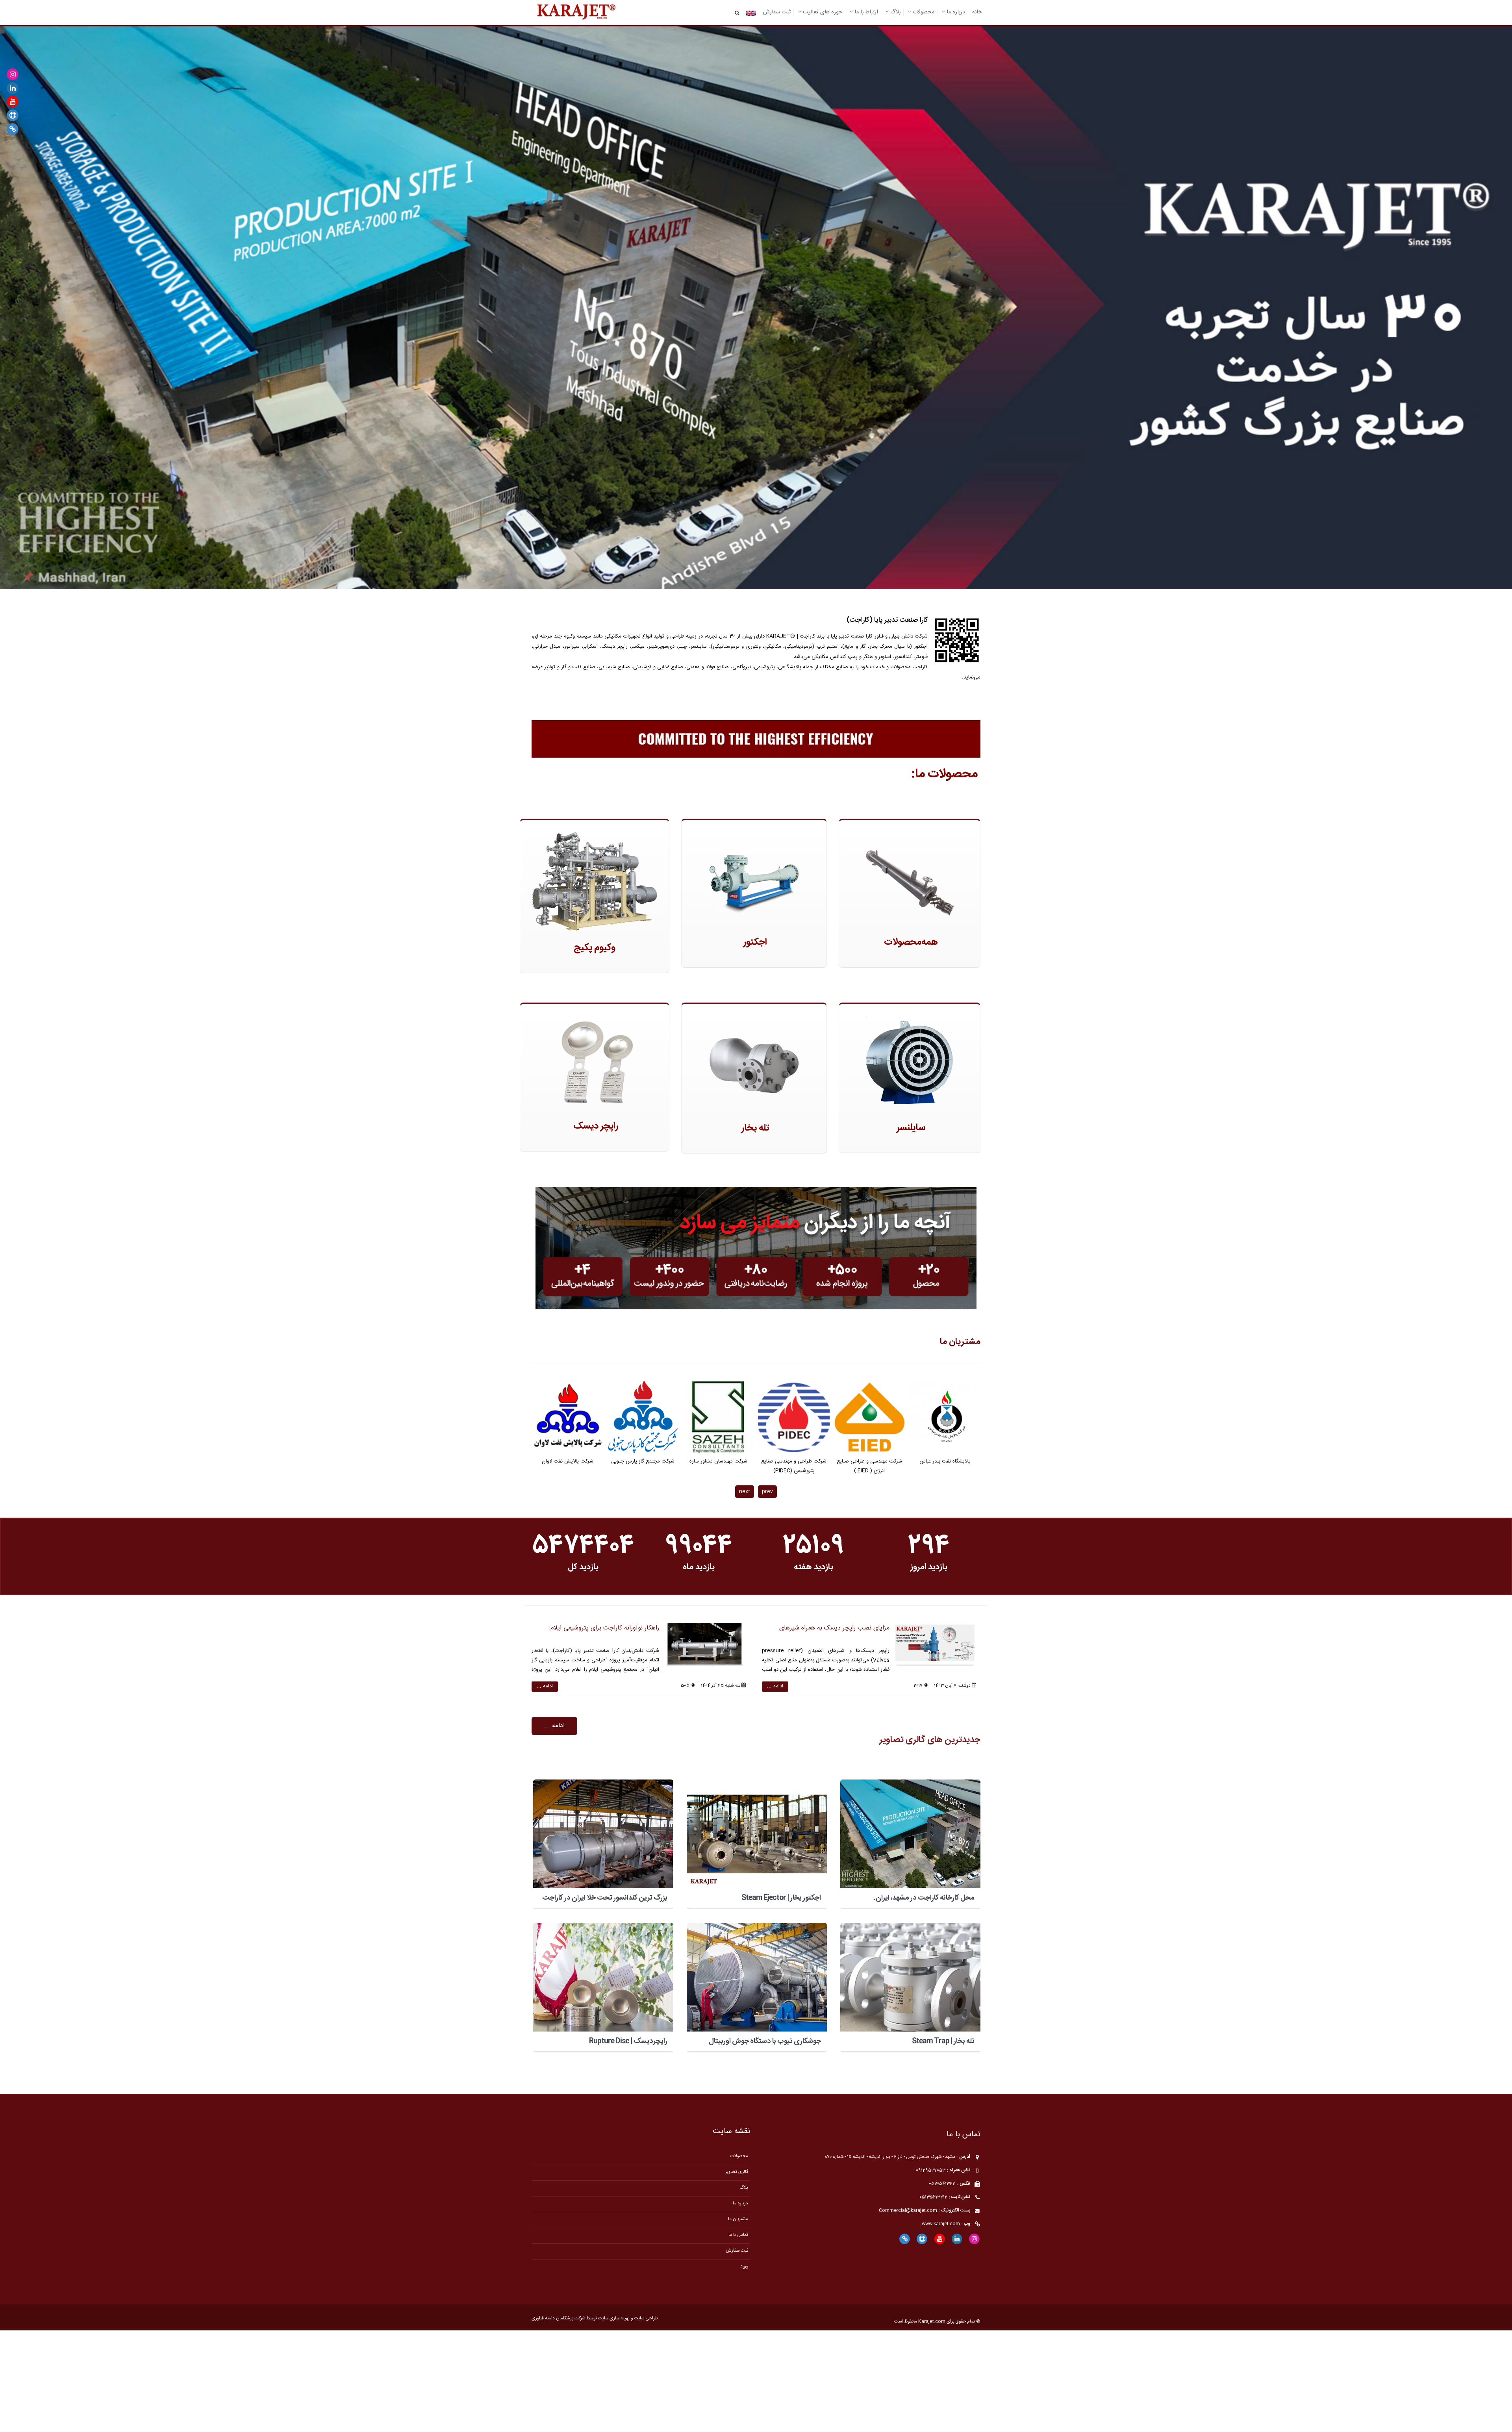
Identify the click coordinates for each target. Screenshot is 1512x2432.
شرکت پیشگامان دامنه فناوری (558, 2318)
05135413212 (933, 2197)
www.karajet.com (941, 2224)
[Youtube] (13, 102)
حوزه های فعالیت (822, 12)
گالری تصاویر (737, 2172)
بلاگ (895, 12)
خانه (977, 12)
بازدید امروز (929, 1567)
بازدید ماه (698, 1567)
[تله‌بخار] (754, 1064)
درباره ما (955, 12)
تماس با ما (738, 2235)
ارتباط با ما (865, 12)
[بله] (13, 129)
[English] (751, 13)
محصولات (923, 12)
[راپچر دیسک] (595, 1063)
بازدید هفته (813, 1567)
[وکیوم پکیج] (595, 882)
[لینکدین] (13, 88)
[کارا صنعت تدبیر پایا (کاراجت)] (576, 13)
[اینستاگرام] (13, 75)
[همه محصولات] (910, 879)
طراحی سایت (646, 2318)
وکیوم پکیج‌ (595, 948)
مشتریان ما (960, 1342)
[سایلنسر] (910, 1064)
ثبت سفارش (777, 12)
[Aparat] (13, 116)
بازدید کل (583, 1567)
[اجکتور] (754, 879)
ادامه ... (775, 1686)
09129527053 (931, 2170)
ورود (744, 2266)
